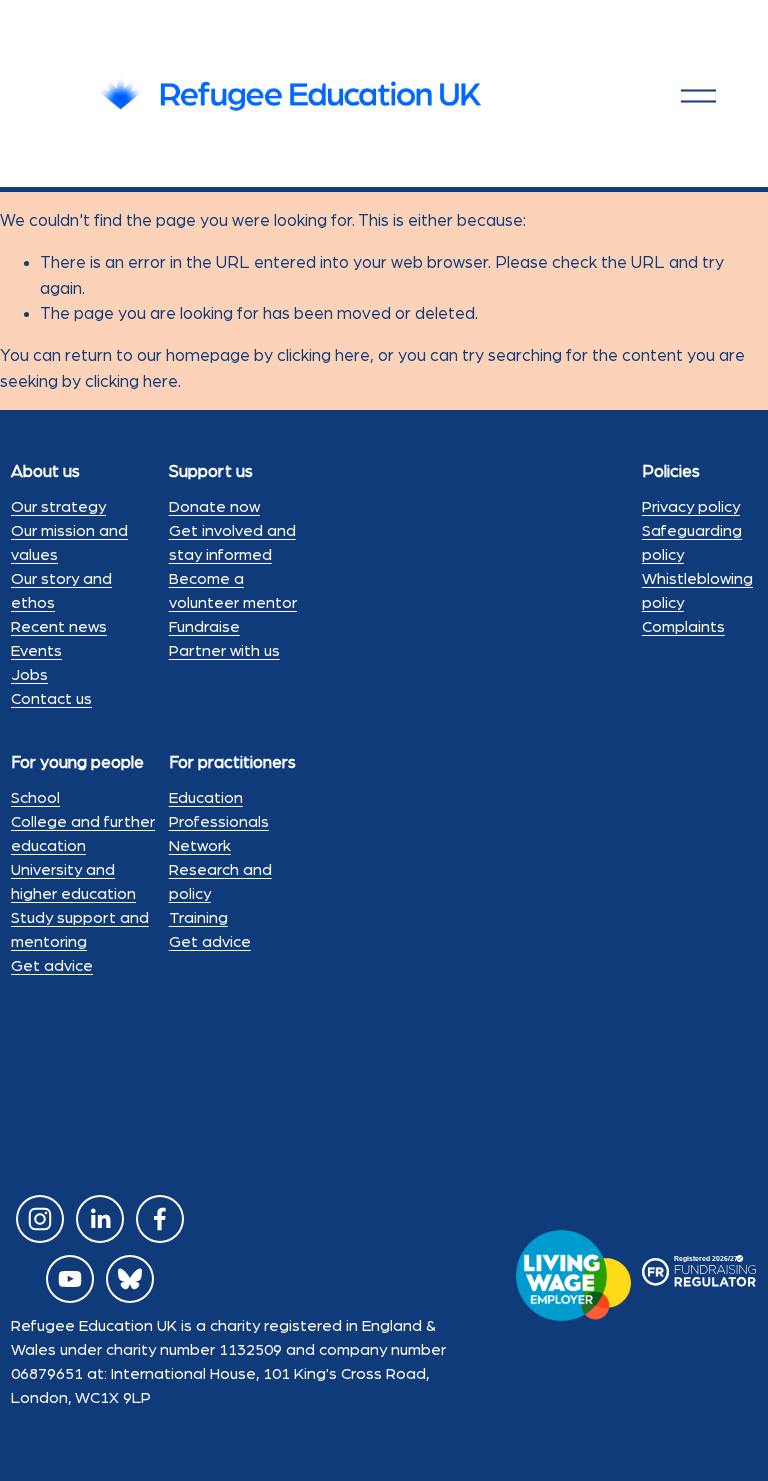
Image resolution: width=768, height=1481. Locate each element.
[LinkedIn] (100, 1219)
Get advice (52, 966)
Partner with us (224, 651)
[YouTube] (70, 1279)
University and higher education (73, 882)
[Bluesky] (130, 1279)
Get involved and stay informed (232, 543)
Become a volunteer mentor (233, 591)
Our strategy (58, 507)
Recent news (59, 627)
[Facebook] (160, 1219)
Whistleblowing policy (697, 591)
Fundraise (204, 627)
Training (198, 918)
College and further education (83, 834)
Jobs (29, 675)
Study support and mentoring (80, 930)
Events (36, 651)
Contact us (51, 699)
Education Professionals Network (219, 822)
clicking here (323, 355)
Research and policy (220, 882)
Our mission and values (69, 543)
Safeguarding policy (692, 543)
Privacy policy (691, 507)
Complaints (683, 627)
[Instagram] (40, 1219)
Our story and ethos (61, 591)
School (35, 798)
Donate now (214, 507)
